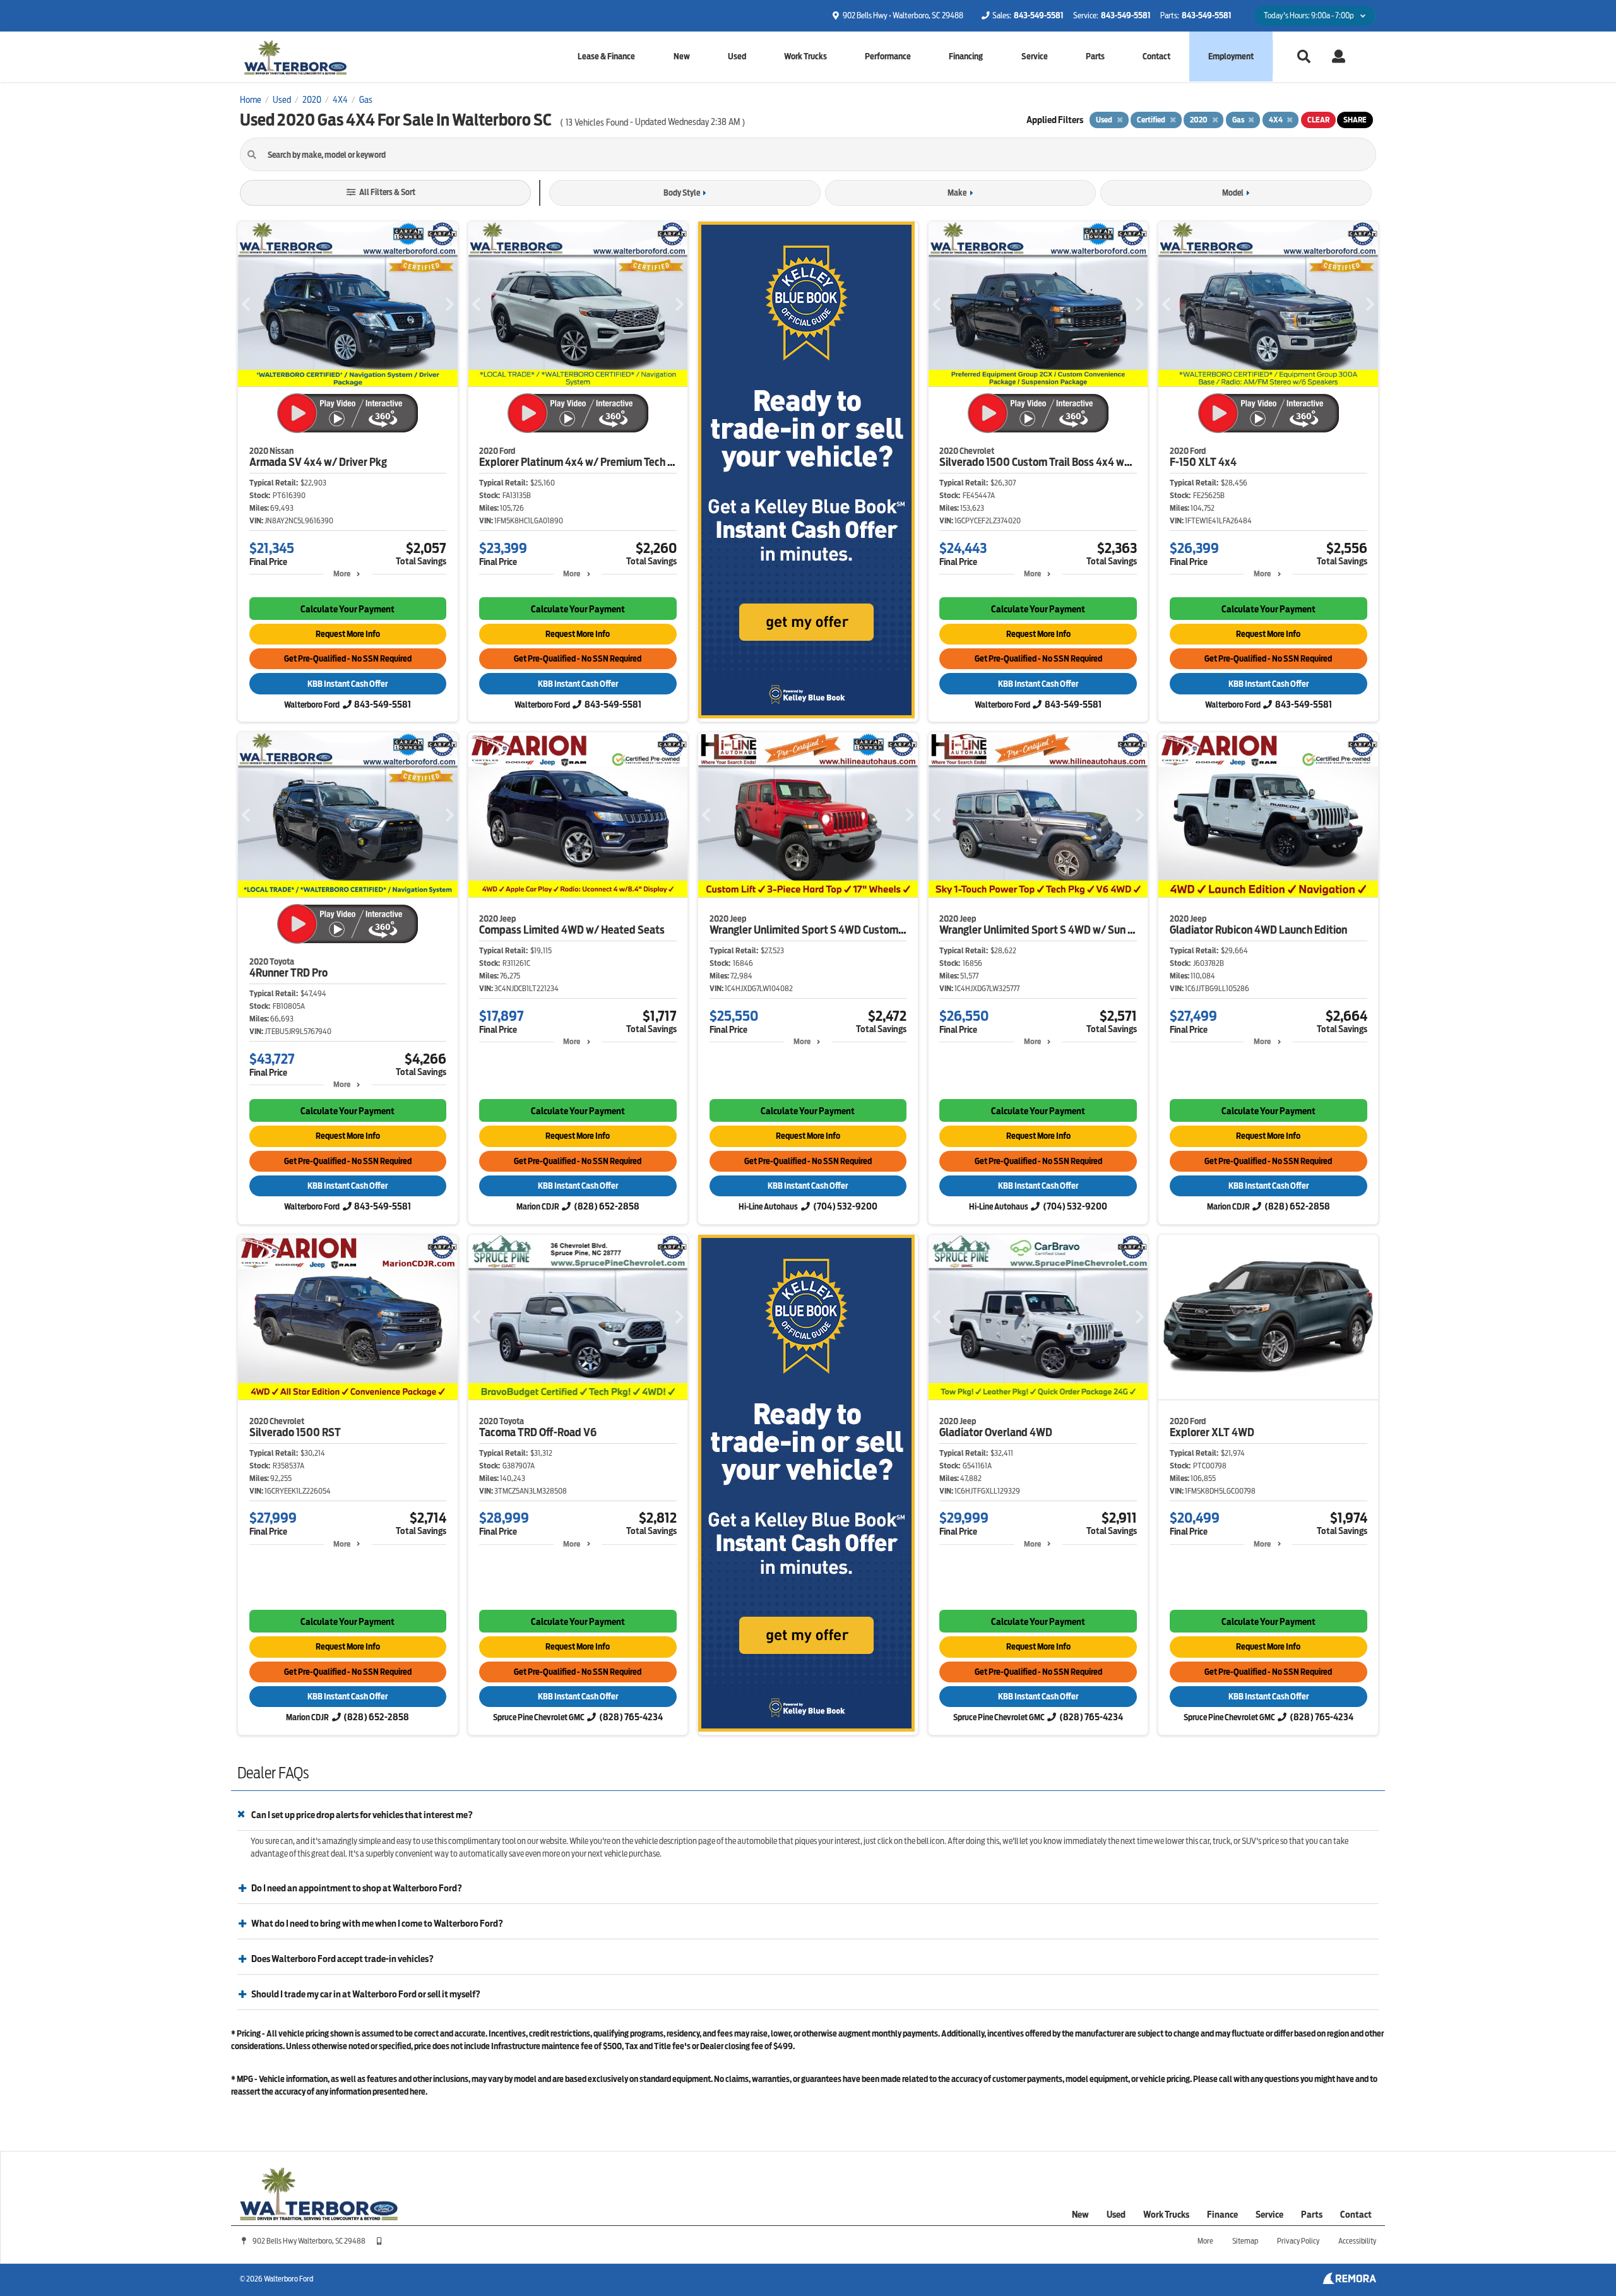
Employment (1231, 57)
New (682, 57)
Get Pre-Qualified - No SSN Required (348, 659)
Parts (1095, 57)
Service (1035, 57)
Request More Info (348, 634)
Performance (888, 57)
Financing (966, 57)
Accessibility (1357, 2241)
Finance (1222, 2215)
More (342, 574)
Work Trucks (805, 57)
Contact (1156, 57)
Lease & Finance (606, 57)
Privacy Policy (1298, 2241)
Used (737, 57)
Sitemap (1245, 2241)
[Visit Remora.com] (1349, 2281)
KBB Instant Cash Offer (348, 684)
